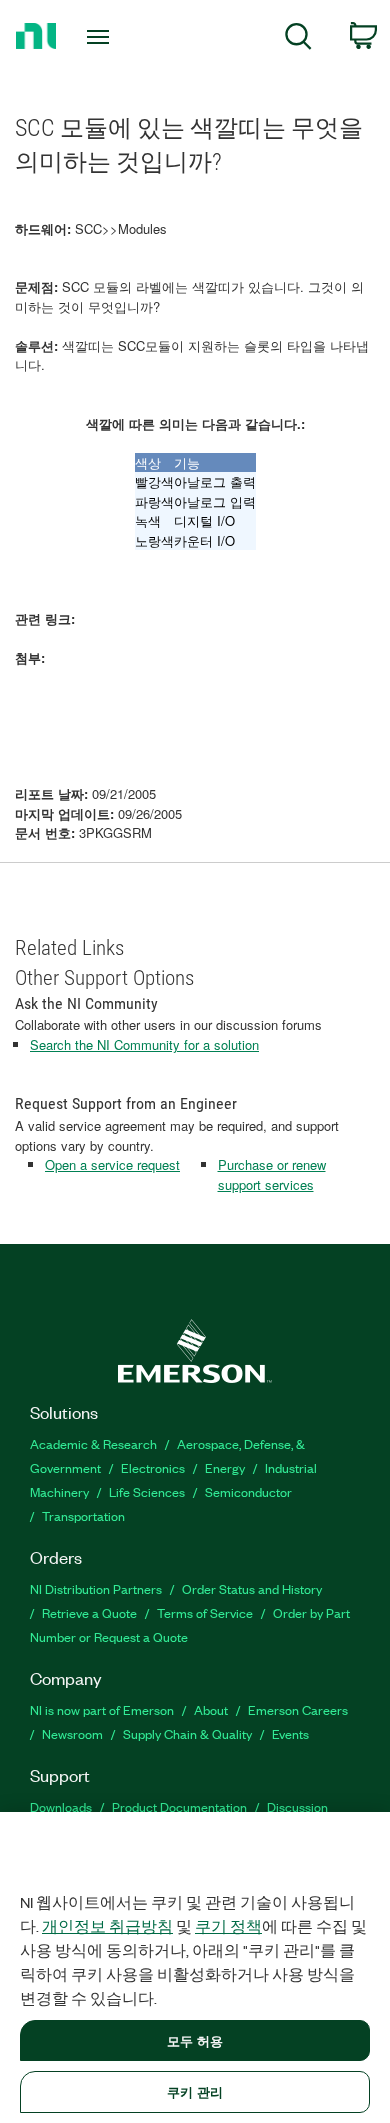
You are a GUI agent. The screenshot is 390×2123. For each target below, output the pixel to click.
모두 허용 (195, 2040)
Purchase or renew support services (272, 1174)
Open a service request (112, 1164)
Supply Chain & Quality (187, 1733)
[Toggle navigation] (101, 37)
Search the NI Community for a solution (144, 1044)
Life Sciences (147, 1491)
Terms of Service (205, 1612)
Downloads (61, 1806)
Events (290, 1733)
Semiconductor (248, 1491)
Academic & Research (93, 1443)
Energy (225, 1467)
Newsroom (72, 1733)
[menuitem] (298, 39)
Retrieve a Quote (89, 1612)
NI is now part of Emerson (102, 1709)
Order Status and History (252, 1588)
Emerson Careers (298, 1709)
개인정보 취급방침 (107, 1926)
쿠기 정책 (228, 1926)
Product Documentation (179, 1806)
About (211, 1709)
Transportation (83, 1515)
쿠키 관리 (195, 2091)
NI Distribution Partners (96, 1588)
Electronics (153, 1467)
